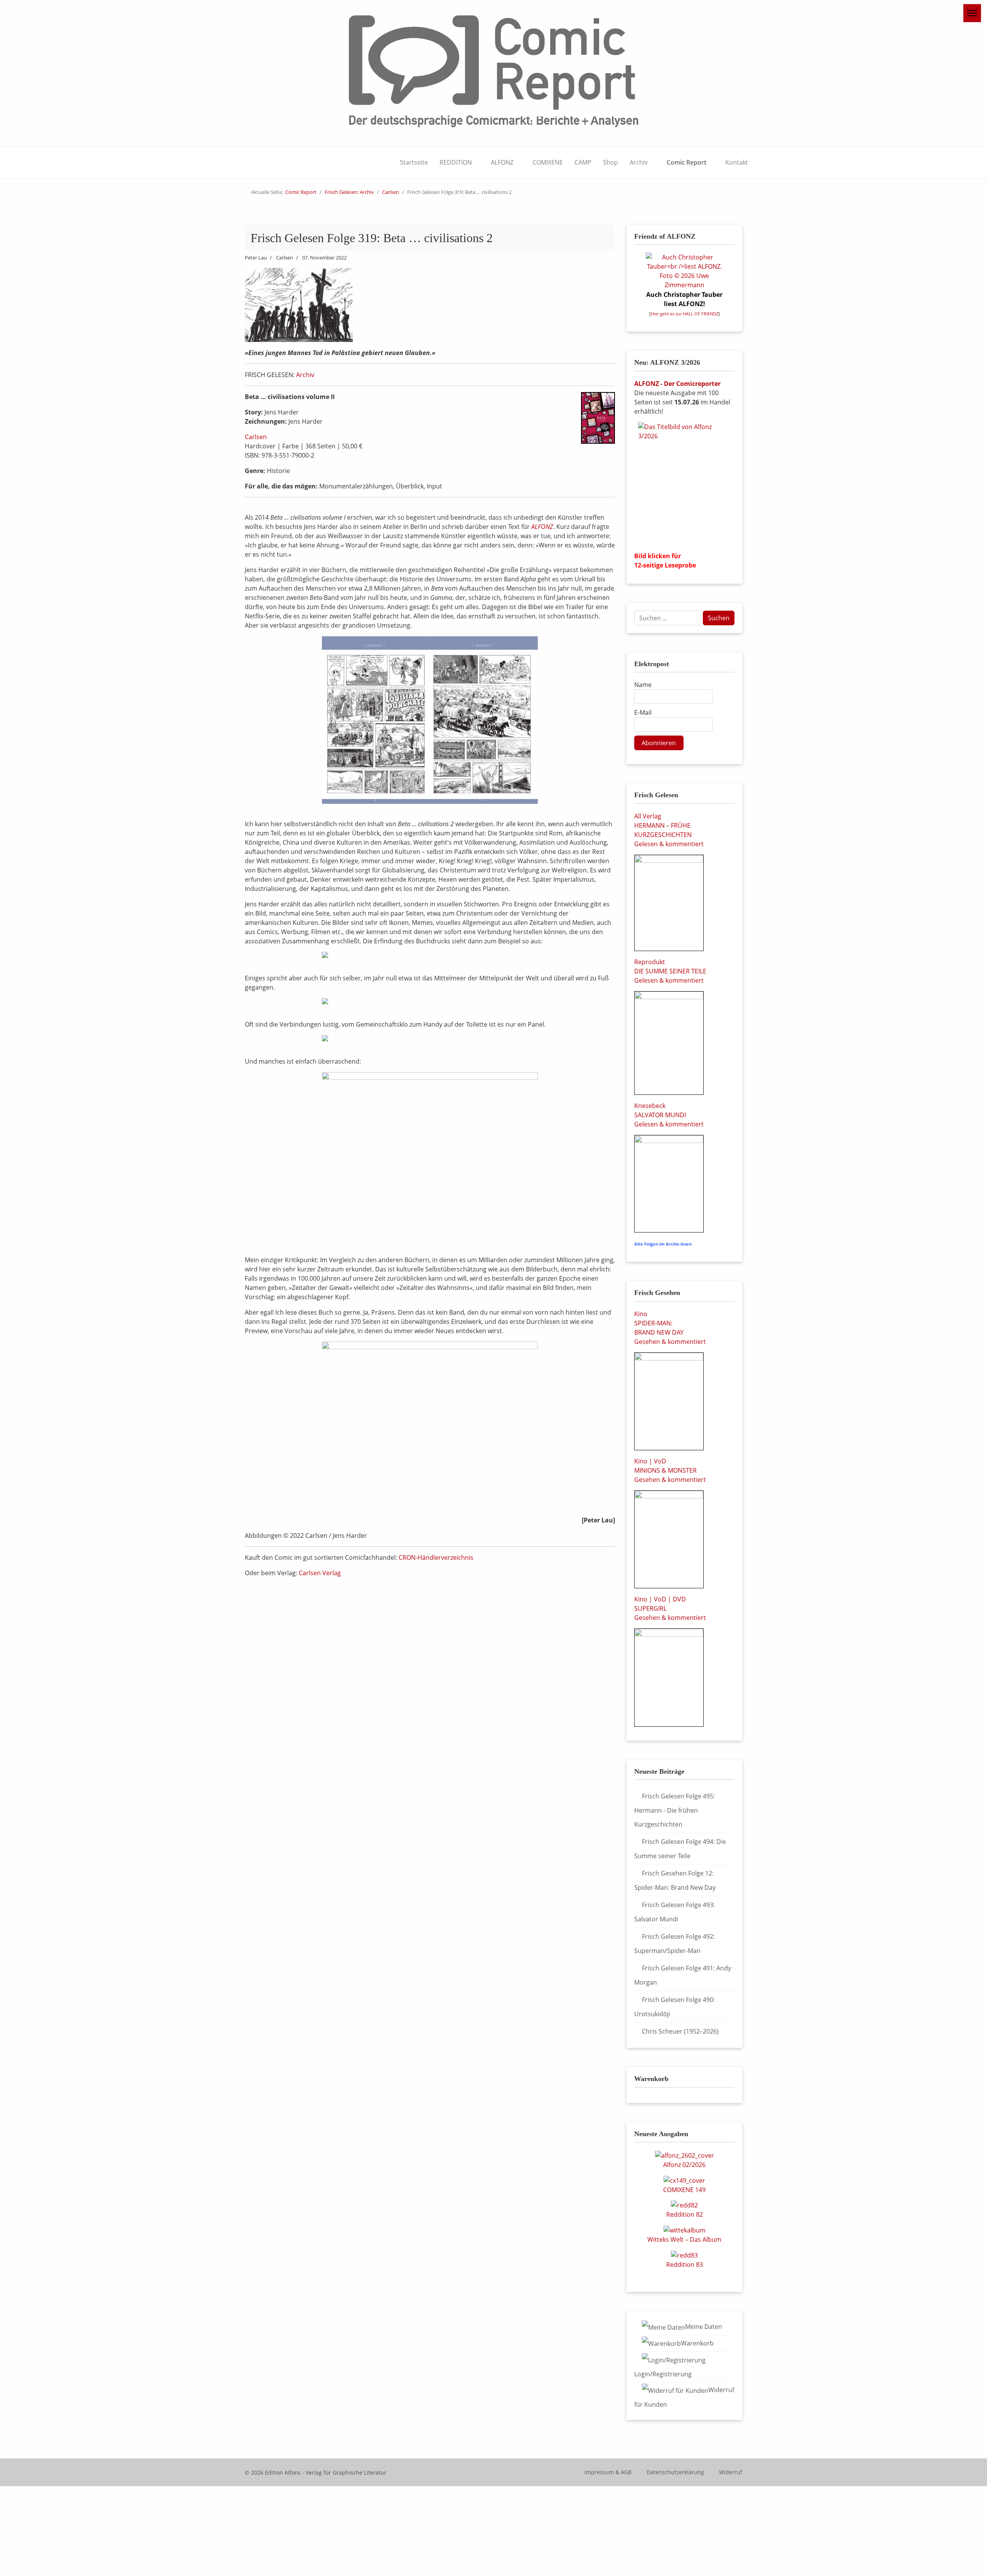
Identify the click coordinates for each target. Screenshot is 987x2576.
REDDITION (456, 162)
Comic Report (686, 162)
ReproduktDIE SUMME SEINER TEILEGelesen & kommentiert (670, 971)
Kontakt (737, 162)
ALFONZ (502, 162)
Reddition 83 (685, 2265)
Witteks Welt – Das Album (684, 2239)
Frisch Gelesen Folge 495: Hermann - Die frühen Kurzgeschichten (675, 1810)
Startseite (414, 162)
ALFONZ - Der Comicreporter (677, 384)
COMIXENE (548, 162)
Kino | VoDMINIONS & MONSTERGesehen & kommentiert (670, 1470)
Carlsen (256, 437)
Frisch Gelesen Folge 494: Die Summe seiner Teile (680, 1849)
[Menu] (972, 13)
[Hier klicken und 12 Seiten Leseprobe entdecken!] (684, 484)
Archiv (639, 162)
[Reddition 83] (684, 2254)
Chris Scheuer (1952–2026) (680, 2031)
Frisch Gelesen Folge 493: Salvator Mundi (675, 1912)
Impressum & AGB (608, 2472)
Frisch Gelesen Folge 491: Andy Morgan (683, 1975)
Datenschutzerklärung (675, 2472)
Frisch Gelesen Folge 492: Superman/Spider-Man (675, 1944)
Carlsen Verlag (320, 1573)
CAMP (583, 162)
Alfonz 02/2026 (684, 2165)
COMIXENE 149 (684, 2190)
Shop (611, 162)
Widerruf (731, 2472)
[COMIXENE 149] (684, 2180)
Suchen (719, 618)
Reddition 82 (685, 2214)
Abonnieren (659, 743)
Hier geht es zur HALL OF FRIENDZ (685, 314)
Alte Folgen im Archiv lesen (663, 1244)
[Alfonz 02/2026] (685, 2155)
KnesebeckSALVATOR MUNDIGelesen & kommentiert (669, 1115)
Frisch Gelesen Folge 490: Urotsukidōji (675, 2007)
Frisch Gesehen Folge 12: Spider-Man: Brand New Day (675, 1880)
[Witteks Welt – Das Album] (685, 2229)
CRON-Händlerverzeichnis (436, 1557)
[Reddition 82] (684, 2205)
